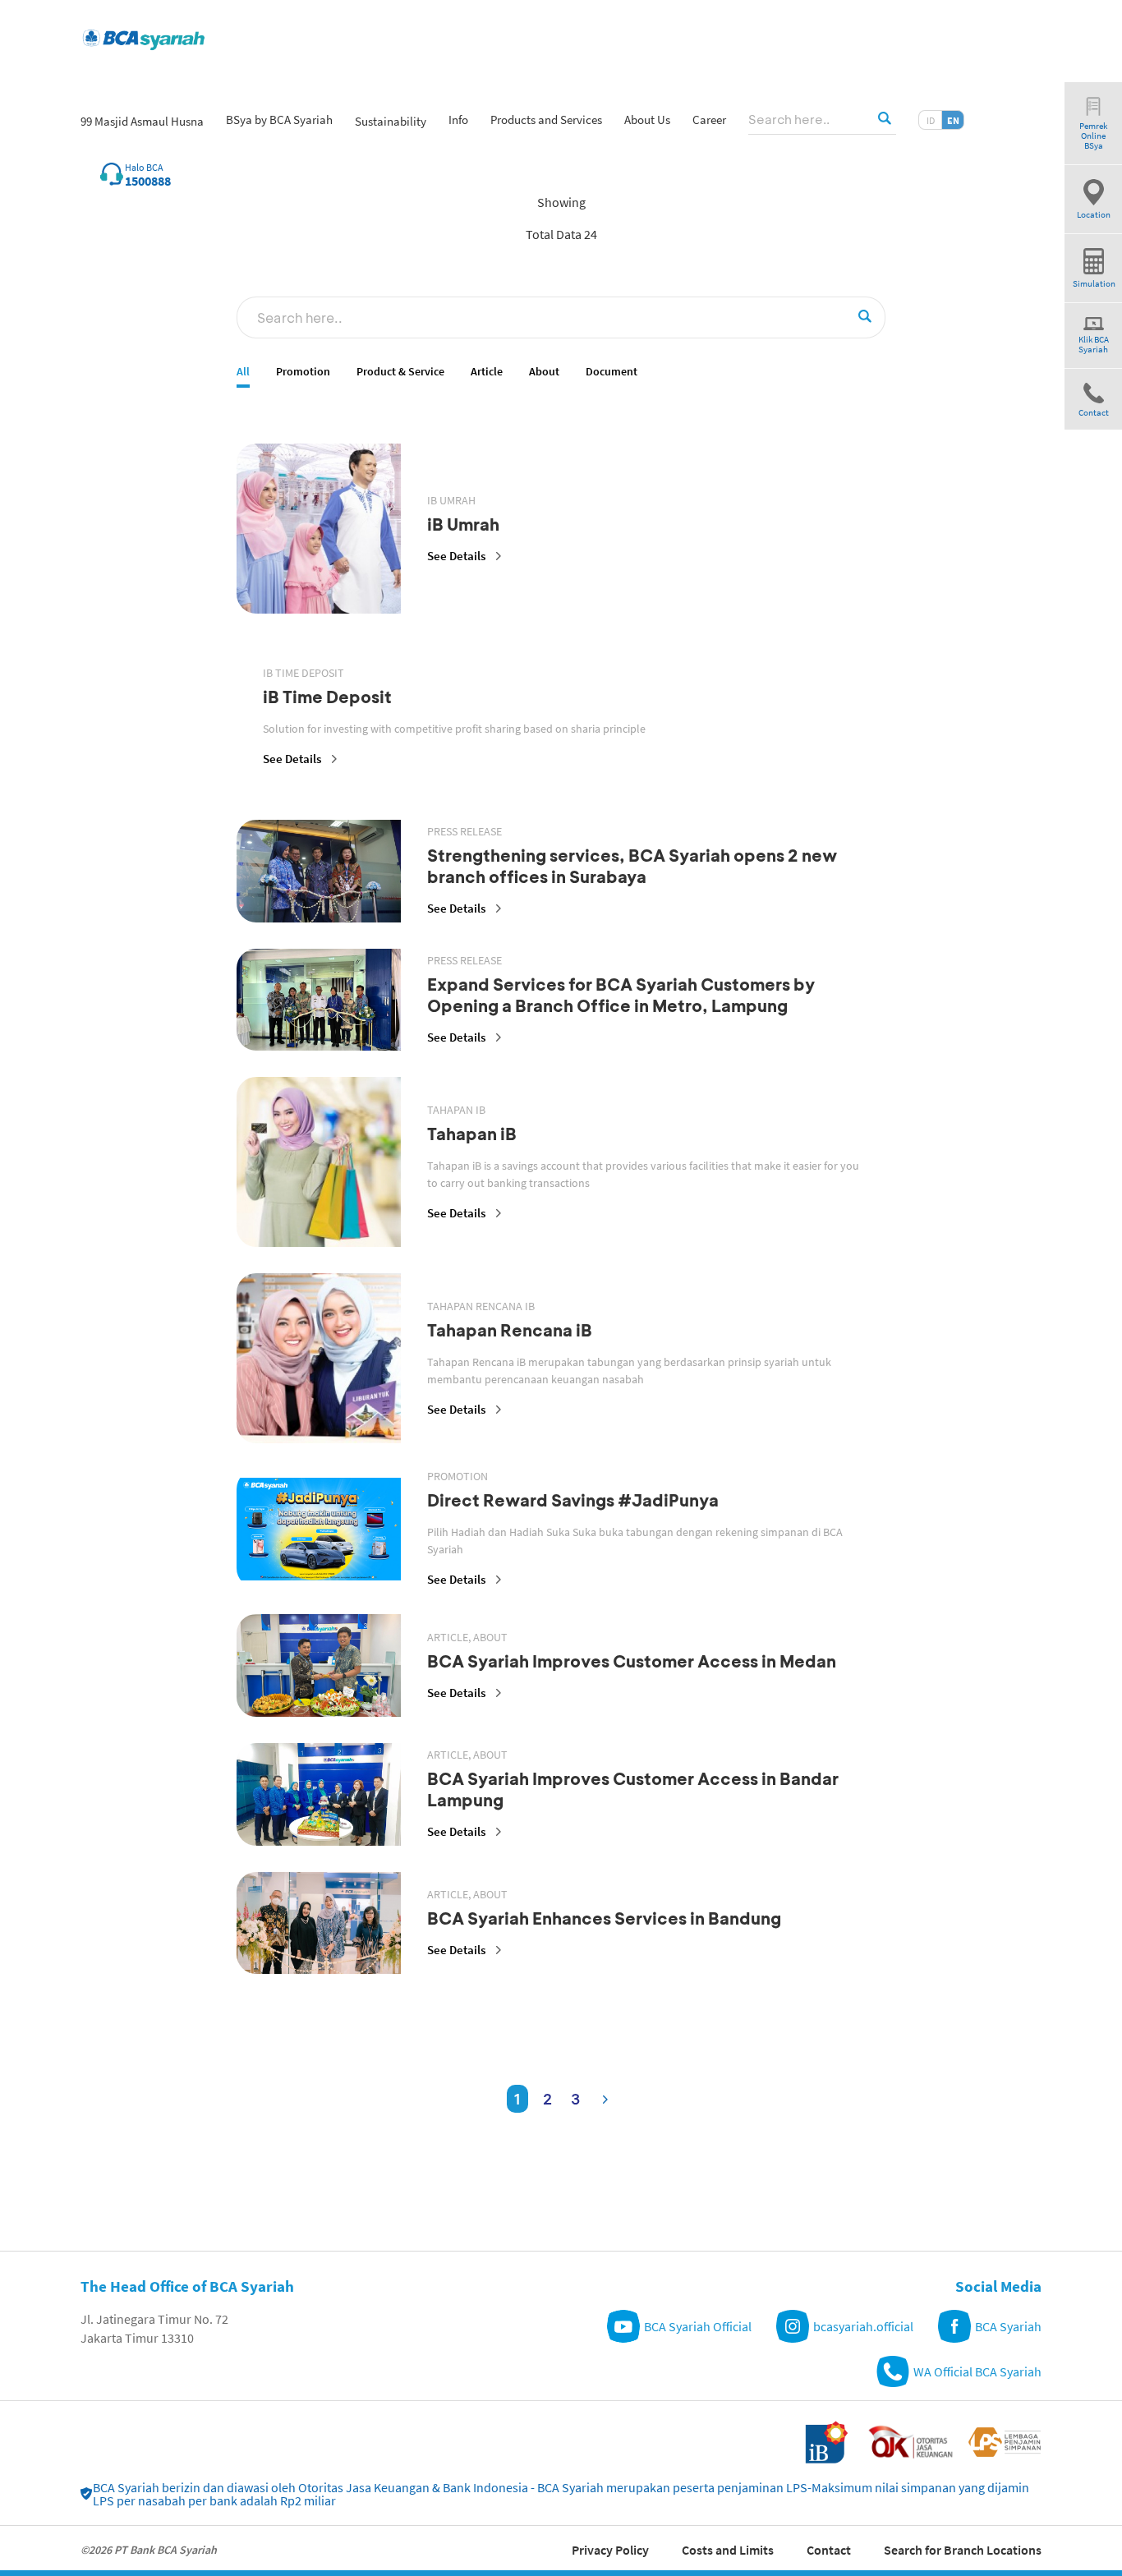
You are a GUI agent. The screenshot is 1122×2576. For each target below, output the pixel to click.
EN (953, 120)
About (544, 372)
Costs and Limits (728, 2550)
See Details (456, 556)
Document (612, 372)
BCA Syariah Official (698, 2326)
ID (931, 120)
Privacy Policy (610, 2550)
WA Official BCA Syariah (977, 2371)
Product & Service (400, 372)
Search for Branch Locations (963, 2550)
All (243, 372)
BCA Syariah (1008, 2326)
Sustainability (391, 121)
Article (487, 372)
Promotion (303, 372)
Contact (829, 2550)
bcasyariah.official (863, 2326)
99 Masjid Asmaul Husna (142, 121)
